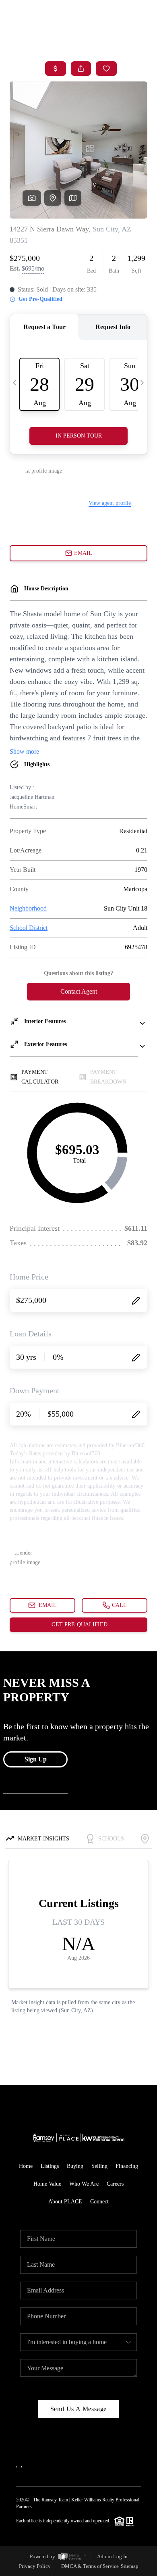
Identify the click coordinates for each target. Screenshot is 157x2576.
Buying (75, 2166)
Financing (127, 2166)
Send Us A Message (79, 2409)
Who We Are (84, 2184)
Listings (50, 2166)
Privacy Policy (35, 2566)
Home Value (47, 2184)
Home (26, 2166)
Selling (99, 2166)
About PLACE (65, 2202)
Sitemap (130, 2566)
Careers (115, 2184)
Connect (99, 2202)
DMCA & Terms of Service (90, 2566)
